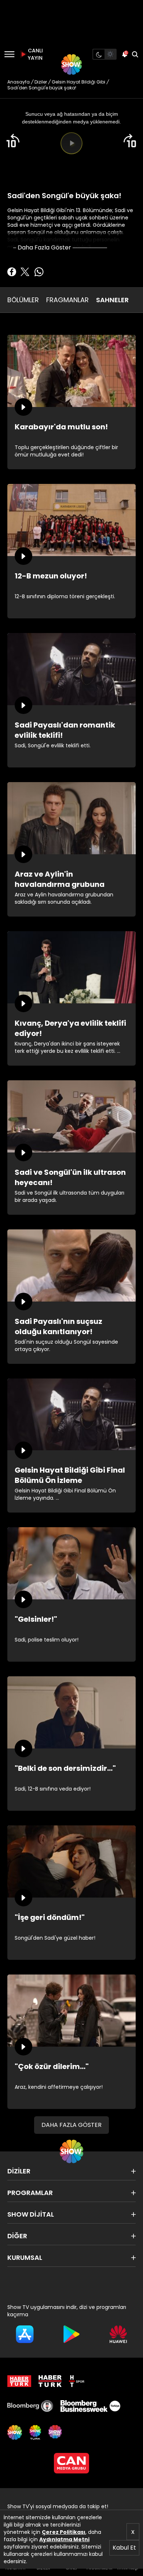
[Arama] (135, 54)
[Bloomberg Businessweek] (90, 2406)
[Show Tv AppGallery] (118, 2334)
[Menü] (9, 54)
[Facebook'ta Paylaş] (12, 272)
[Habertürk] (19, 2381)
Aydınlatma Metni (64, 2539)
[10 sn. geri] (13, 141)
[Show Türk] (35, 2432)
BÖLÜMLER (23, 300)
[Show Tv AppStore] (25, 2334)
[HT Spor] (77, 2381)
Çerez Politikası (64, 2532)
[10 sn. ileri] (130, 141)
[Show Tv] (71, 64)
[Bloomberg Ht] (30, 2406)
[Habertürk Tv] (50, 2381)
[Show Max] (56, 2432)
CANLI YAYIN (34, 54)
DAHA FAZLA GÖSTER (71, 2125)
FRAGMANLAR (67, 300)
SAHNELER (112, 300)
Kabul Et (124, 2548)
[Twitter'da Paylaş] (25, 272)
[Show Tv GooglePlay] (71, 2334)
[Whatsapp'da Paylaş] (39, 272)
